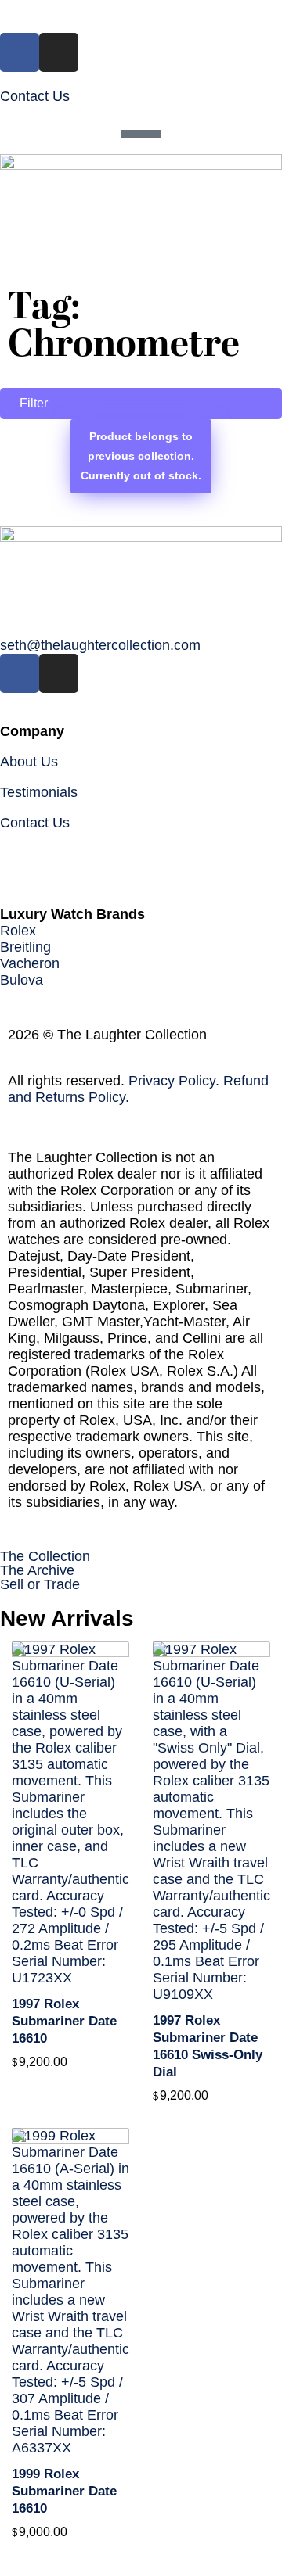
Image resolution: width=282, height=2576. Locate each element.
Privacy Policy (172, 1081)
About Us (29, 762)
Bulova (22, 980)
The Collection (45, 1556)
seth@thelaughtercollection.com (100, 645)
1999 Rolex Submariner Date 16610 (64, 2491)
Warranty (28, 853)
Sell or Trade (40, 1584)
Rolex (18, 931)
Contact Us (35, 96)
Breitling (25, 947)
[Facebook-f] (20, 52)
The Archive (37, 1570)
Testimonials (39, 792)
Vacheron (30, 963)
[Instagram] (59, 52)
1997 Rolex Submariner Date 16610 (64, 2021)
